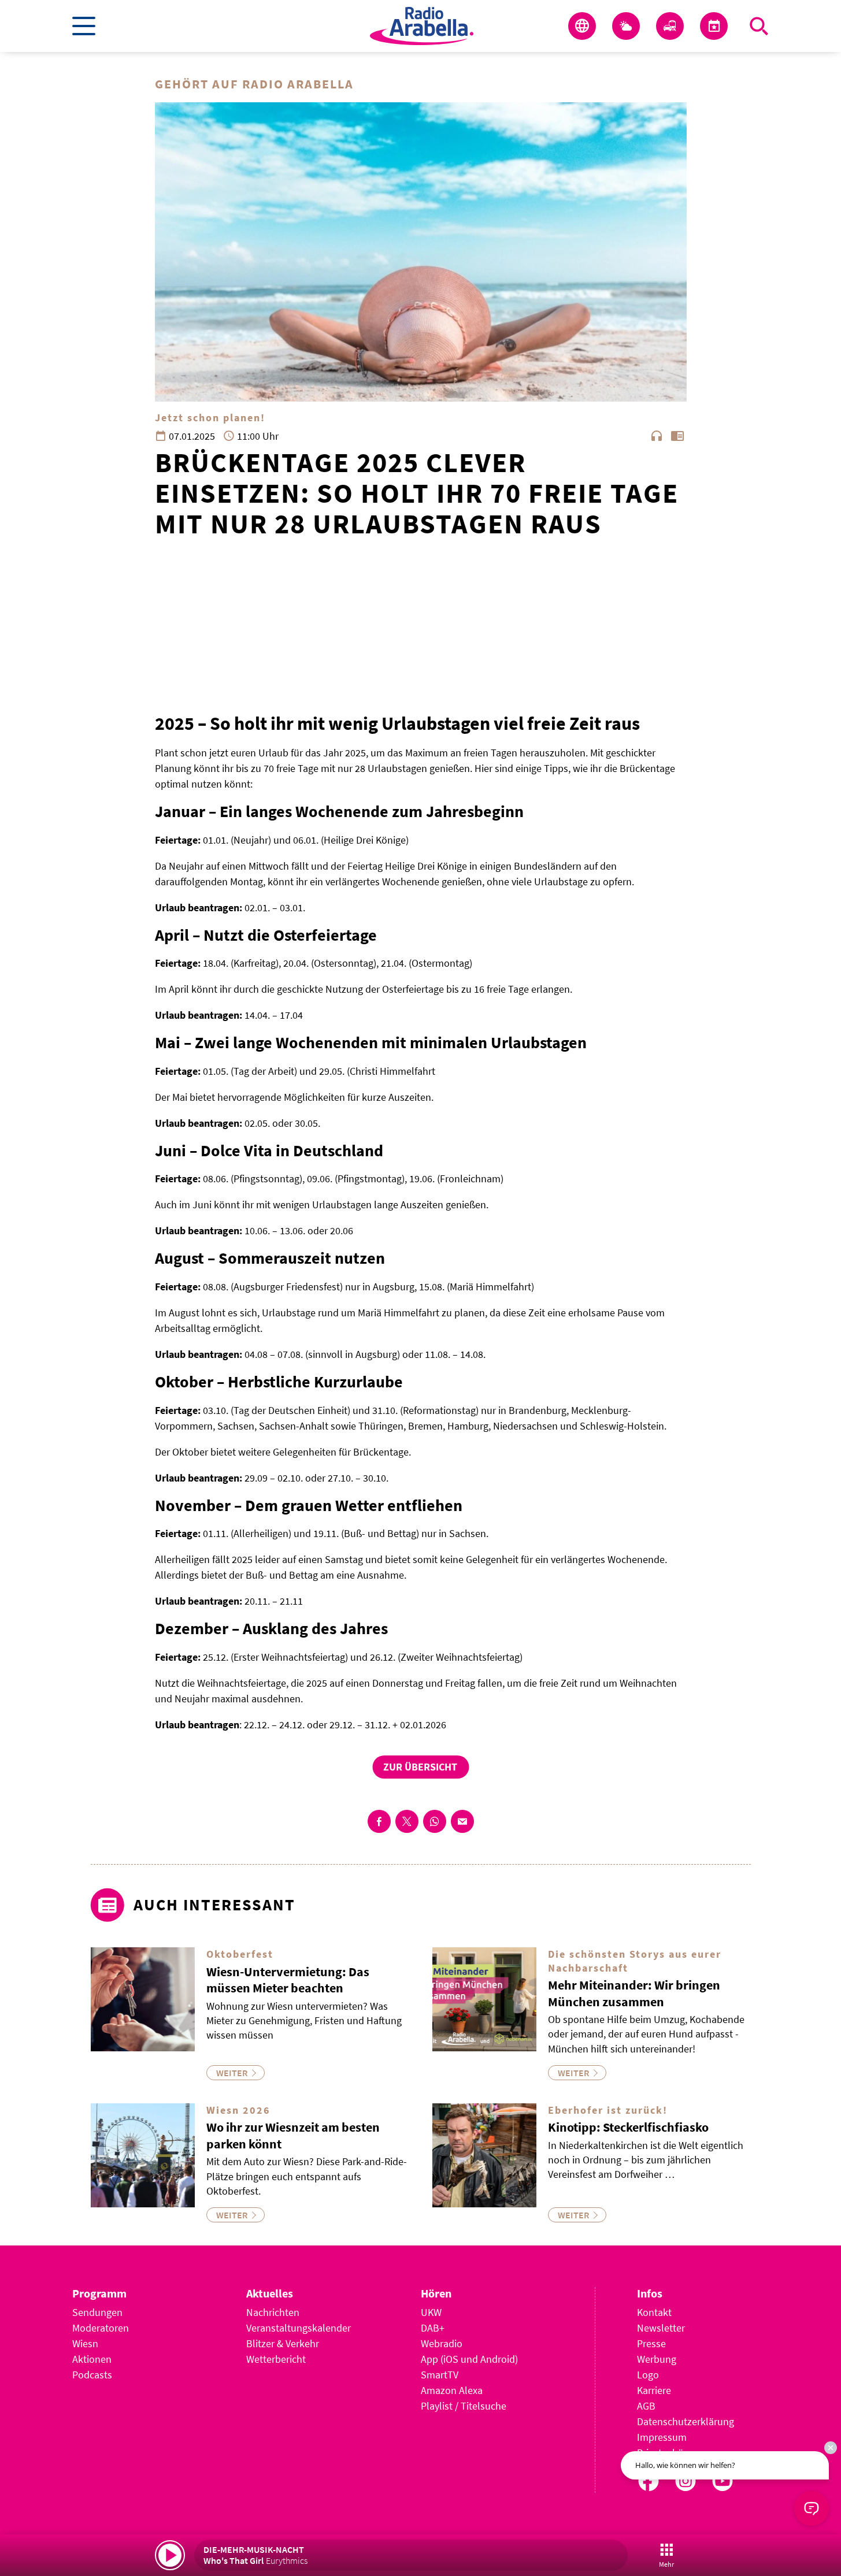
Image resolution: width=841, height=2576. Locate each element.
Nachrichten (273, 2312)
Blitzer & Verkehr (283, 2343)
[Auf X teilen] (407, 1821)
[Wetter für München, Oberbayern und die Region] (626, 26)
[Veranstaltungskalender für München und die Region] (714, 26)
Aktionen (92, 2359)
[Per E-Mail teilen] (462, 1821)
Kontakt (654, 2312)
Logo (648, 2375)
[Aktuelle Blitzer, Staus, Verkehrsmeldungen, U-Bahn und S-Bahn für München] (670, 26)
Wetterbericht (276, 2359)
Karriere (654, 2390)
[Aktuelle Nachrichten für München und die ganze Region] (582, 26)
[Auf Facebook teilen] (379, 1821)
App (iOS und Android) (469, 2359)
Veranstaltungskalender (299, 2328)
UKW (431, 2312)
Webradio (442, 2343)
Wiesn (85, 2343)
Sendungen (97, 2312)
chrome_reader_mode (677, 436)
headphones (657, 436)
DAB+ (433, 2328)
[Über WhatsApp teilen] (435, 1821)
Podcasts (92, 2375)
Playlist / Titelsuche (464, 2406)
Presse (651, 2343)
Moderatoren (101, 2328)
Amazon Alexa (452, 2390)
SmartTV (440, 2375)
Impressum (662, 2437)
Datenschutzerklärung (686, 2421)
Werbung (657, 2359)
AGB (646, 2406)
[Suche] (759, 26)
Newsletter (661, 2328)
